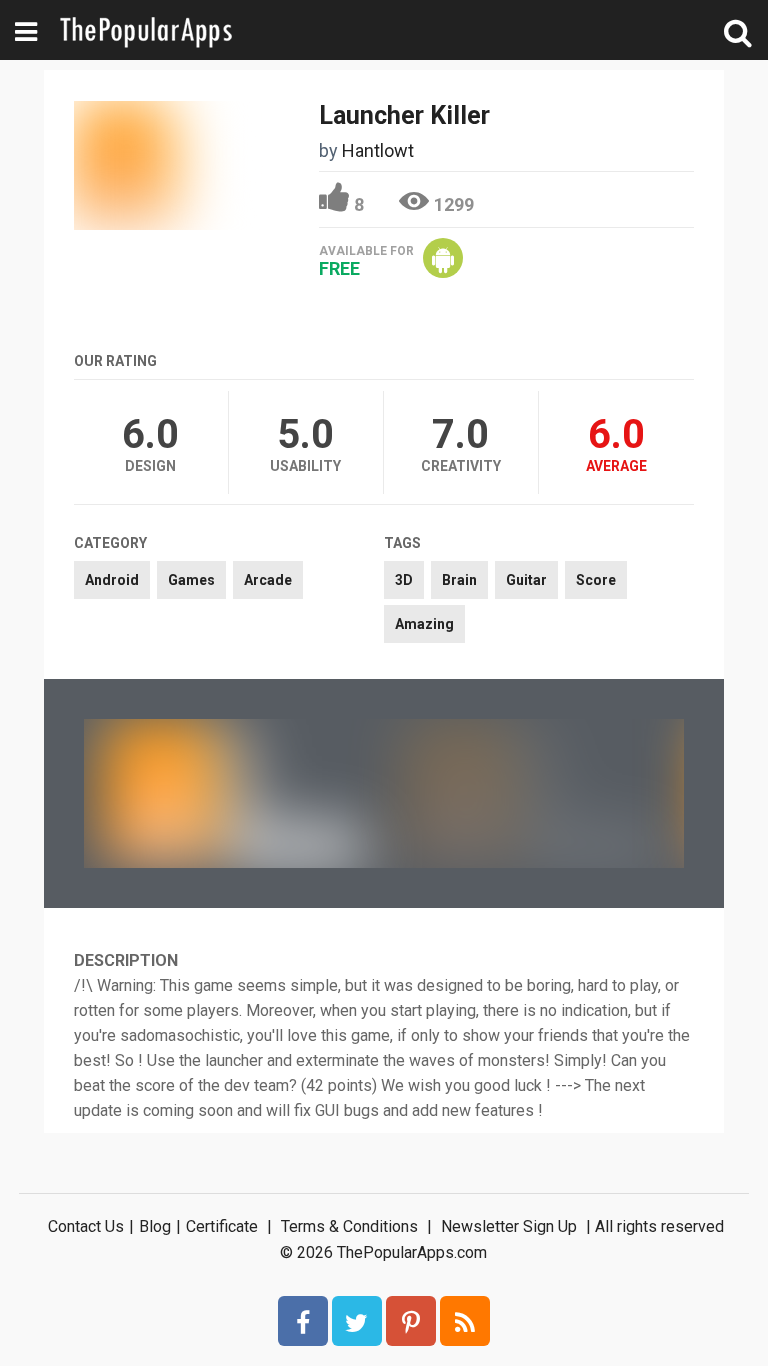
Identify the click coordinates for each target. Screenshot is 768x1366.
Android (112, 580)
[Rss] (465, 1321)
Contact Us (86, 1226)
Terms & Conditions (349, 1226)
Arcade (268, 580)
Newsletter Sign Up (509, 1226)
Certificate (222, 1226)
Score (596, 580)
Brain (459, 580)
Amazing (424, 624)
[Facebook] (303, 1321)
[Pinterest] (411, 1321)
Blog (155, 1226)
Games (191, 580)
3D (404, 580)
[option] (234, 793)
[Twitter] (357, 1321)
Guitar (526, 580)
